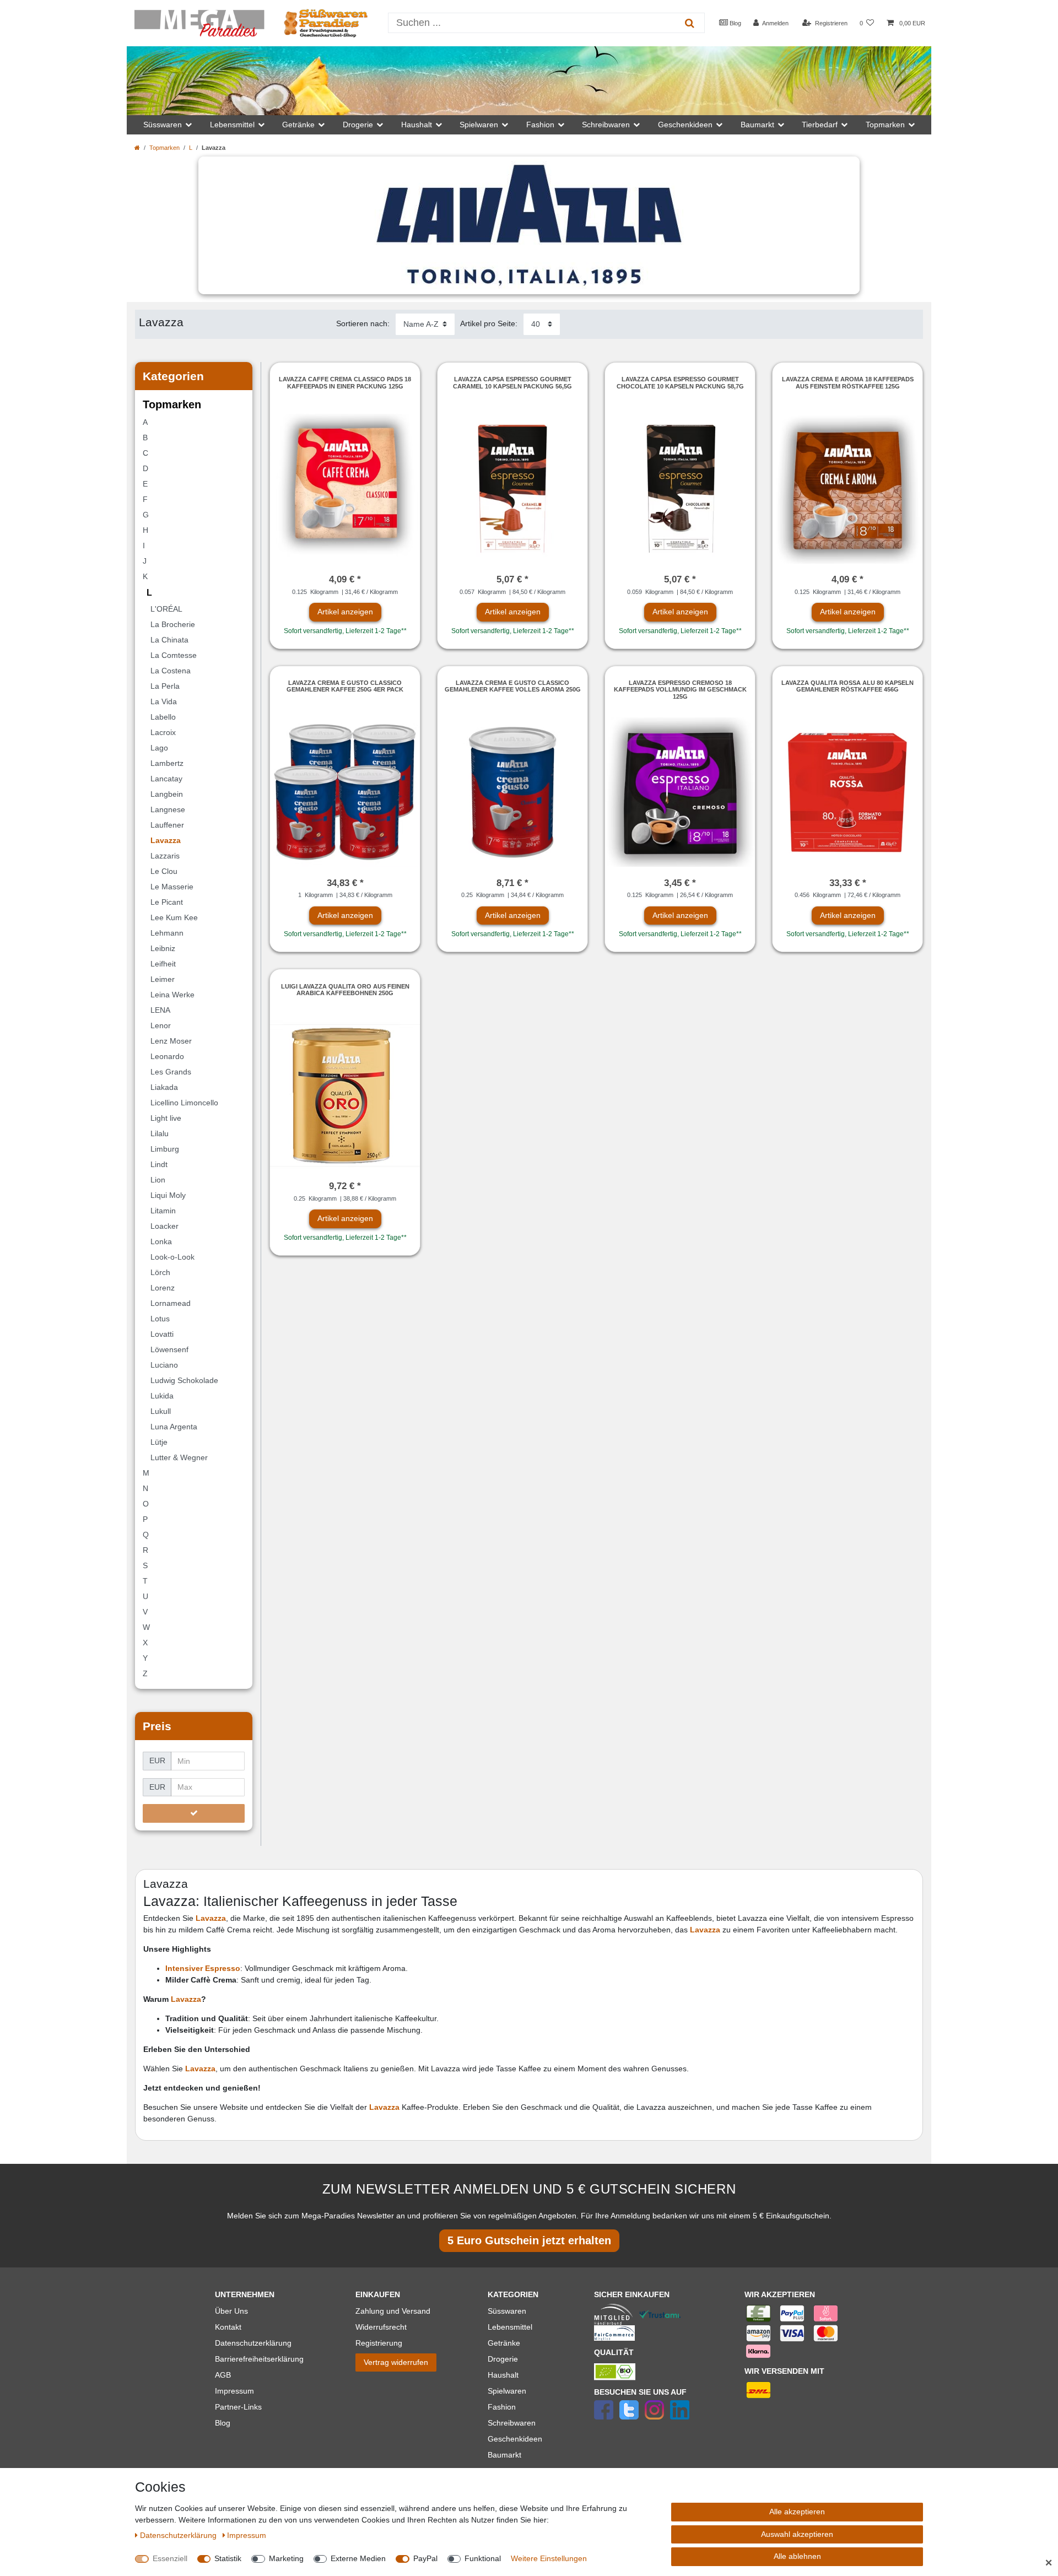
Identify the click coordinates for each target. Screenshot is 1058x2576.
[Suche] (690, 23)
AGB (223, 2375)
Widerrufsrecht (381, 2327)
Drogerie (503, 2359)
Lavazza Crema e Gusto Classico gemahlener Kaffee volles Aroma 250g (513, 686)
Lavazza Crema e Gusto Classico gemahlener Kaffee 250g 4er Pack (345, 686)
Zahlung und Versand (393, 2311)
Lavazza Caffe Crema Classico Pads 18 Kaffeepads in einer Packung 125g (345, 382)
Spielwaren (507, 2391)
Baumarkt (504, 2455)
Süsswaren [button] (163, 125)
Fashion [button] (540, 125)
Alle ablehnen (797, 2556)
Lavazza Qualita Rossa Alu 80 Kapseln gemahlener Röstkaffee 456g (848, 686)
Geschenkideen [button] (685, 125)
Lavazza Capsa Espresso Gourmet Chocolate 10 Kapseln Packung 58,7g (680, 382)
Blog (735, 23)
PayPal (425, 2558)
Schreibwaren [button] (606, 125)
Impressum (234, 2391)
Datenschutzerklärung (253, 2343)
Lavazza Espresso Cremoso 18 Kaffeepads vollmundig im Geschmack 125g (680, 690)
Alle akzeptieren (797, 2512)
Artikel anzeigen (345, 612)
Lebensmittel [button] (232, 125)
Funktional (483, 2558)
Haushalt (503, 2375)
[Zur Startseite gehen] (137, 148)
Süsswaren (507, 2311)
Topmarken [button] (885, 125)
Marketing (286, 2558)
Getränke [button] (298, 125)
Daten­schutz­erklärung (179, 2535)
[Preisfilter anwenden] (194, 1813)
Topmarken (164, 148)
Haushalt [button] (417, 125)
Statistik (228, 2558)
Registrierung (379, 2343)
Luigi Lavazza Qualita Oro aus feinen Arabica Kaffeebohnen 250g (345, 990)
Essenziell (170, 2558)
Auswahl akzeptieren (797, 2534)
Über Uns (231, 2311)
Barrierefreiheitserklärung (259, 2359)
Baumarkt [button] (757, 125)
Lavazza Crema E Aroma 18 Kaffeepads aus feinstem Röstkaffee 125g (848, 382)
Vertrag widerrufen (396, 2362)
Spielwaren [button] (479, 125)
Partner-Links (238, 2407)
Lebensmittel (510, 2327)
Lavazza (211, 1918)
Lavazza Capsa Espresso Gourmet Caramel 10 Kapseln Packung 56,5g (512, 382)
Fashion (502, 2407)
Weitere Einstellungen (549, 2558)
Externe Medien (358, 2558)
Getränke (504, 2343)
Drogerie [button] (358, 125)
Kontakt (228, 2327)
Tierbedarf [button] (820, 125)
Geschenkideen (515, 2439)
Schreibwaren (512, 2423)
